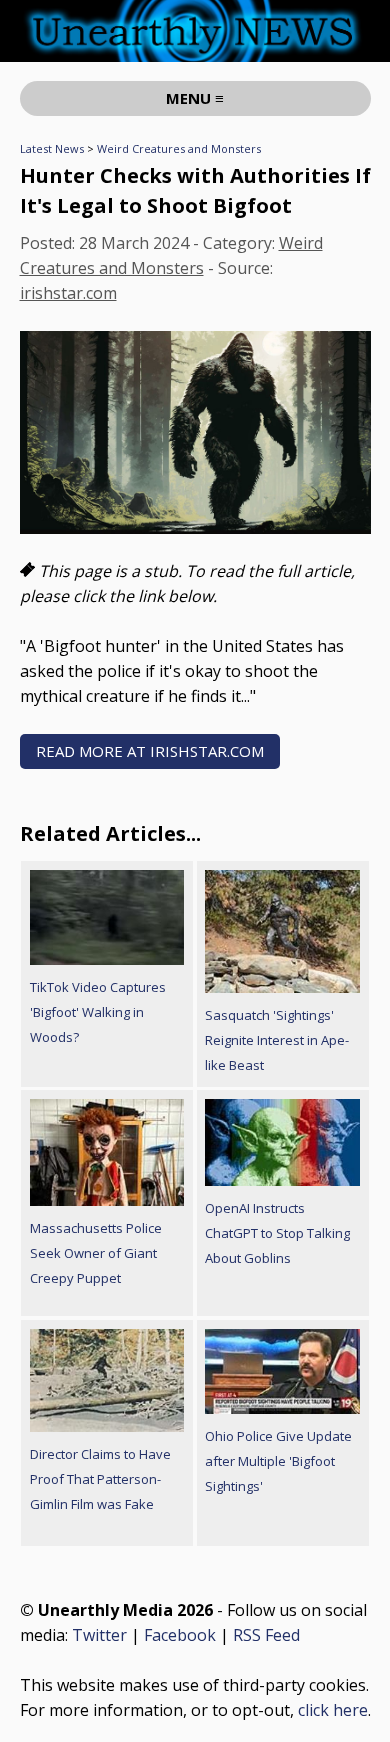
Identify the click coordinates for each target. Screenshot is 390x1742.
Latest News (52, 148)
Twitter (99, 1635)
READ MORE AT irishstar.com (150, 751)
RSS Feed (266, 1635)
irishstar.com (68, 293)
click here (333, 1710)
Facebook (180, 1635)
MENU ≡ (195, 98)
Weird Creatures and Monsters (179, 148)
